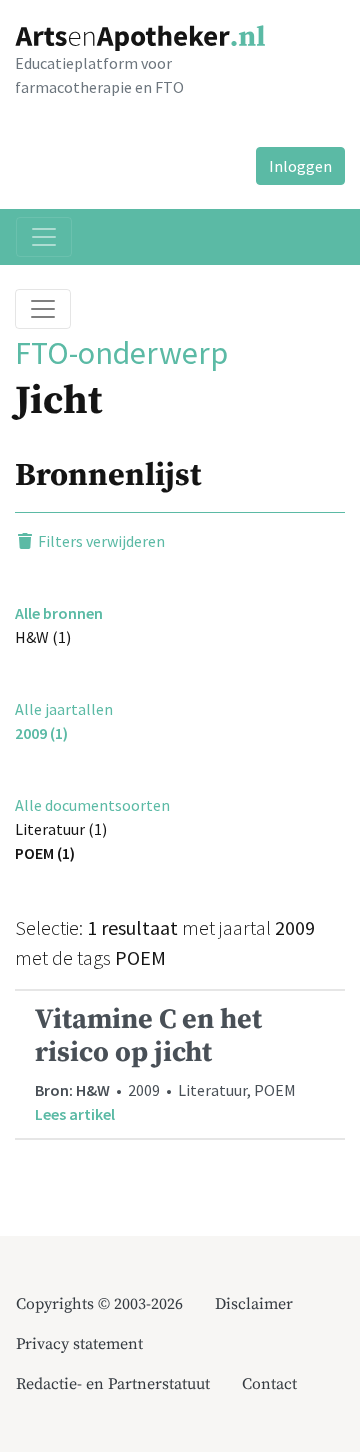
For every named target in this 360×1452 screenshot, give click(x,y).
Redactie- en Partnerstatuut (113, 1384)
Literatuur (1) (61, 829)
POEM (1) (45, 853)
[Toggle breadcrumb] (43, 309)
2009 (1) (41, 733)
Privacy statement (79, 1344)
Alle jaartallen (64, 709)
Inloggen (300, 166)
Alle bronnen (59, 613)
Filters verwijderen (100, 541)
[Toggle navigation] (44, 237)
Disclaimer (254, 1304)
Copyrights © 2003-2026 (99, 1304)
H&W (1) (43, 637)
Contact (269, 1384)
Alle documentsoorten (92, 805)
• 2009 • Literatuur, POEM (165, 1063)
